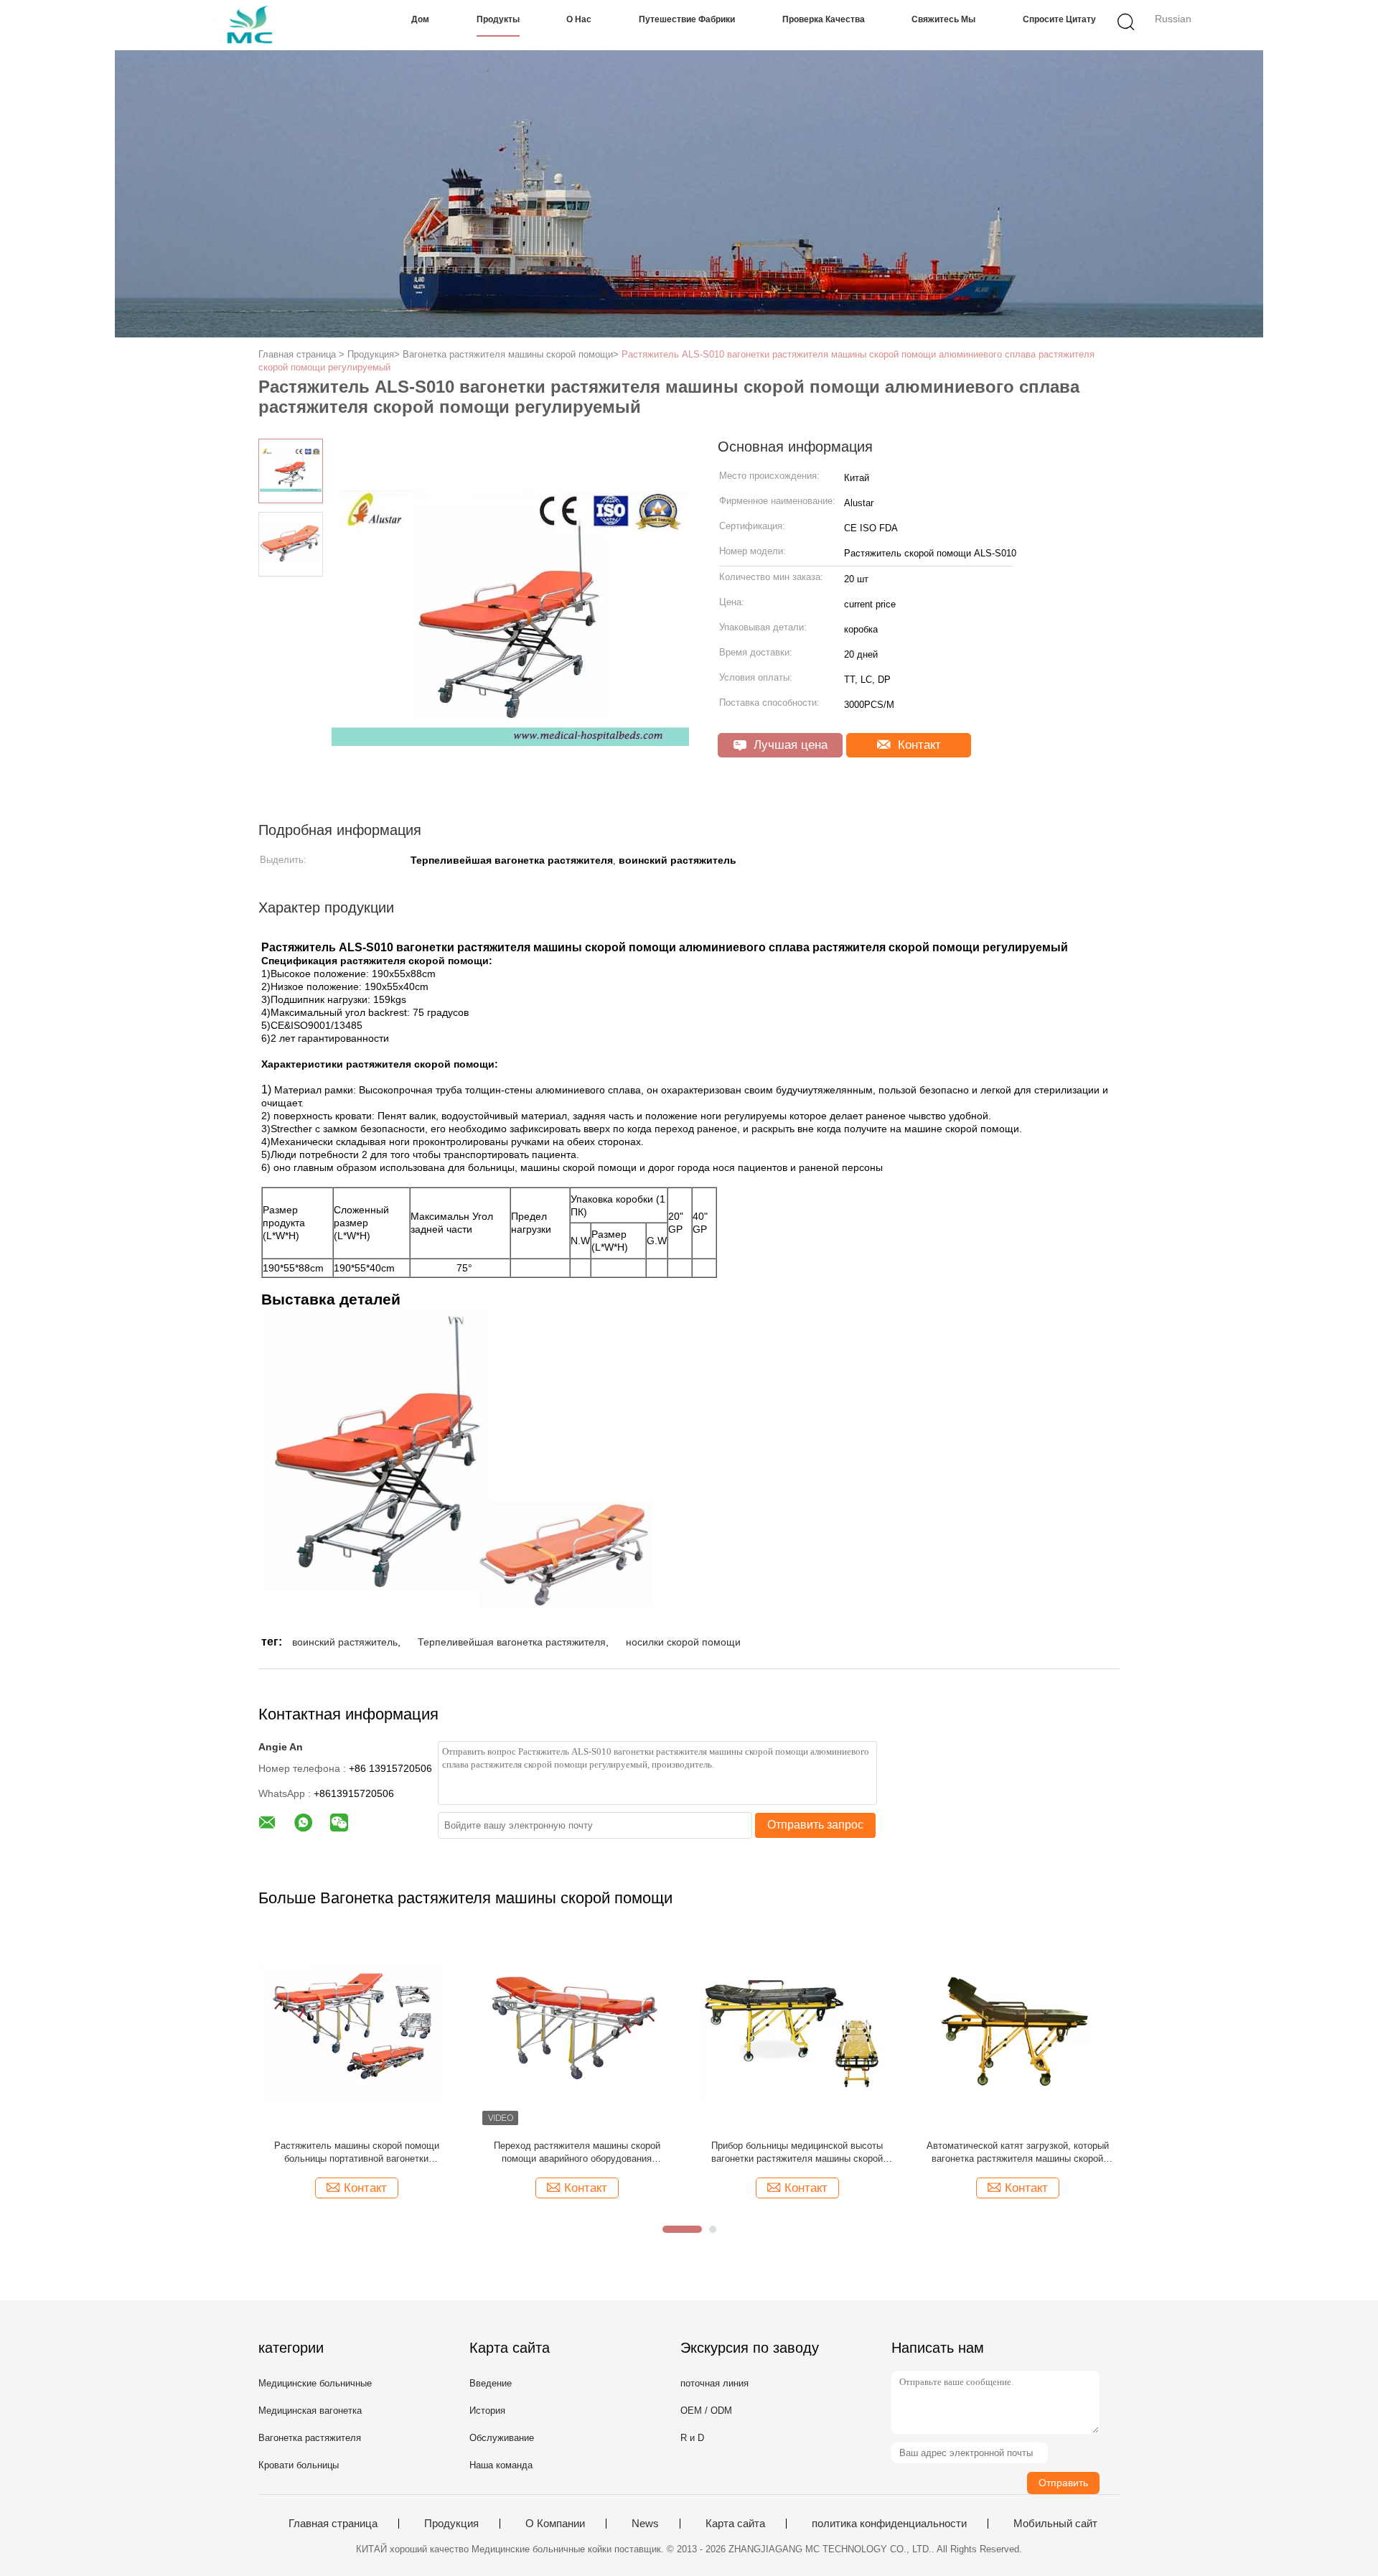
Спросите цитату (1059, 19)
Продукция (451, 2524)
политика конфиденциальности (889, 2524)
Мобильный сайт (1055, 2524)
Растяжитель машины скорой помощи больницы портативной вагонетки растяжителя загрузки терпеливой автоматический (357, 2153)
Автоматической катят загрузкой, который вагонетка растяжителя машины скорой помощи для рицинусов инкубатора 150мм (1017, 2153)
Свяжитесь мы (943, 19)
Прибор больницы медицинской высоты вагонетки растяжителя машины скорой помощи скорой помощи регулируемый (797, 2153)
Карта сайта (735, 2524)
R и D (692, 2438)
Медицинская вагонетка (310, 2411)
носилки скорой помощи (683, 1642)
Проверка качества (824, 19)
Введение (491, 2383)
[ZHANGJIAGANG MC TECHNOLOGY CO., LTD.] (257, 25)
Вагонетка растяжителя (310, 2438)
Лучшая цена (789, 745)
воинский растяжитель (345, 1642)
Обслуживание (502, 2438)
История (487, 2411)
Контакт (918, 745)
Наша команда (501, 2465)
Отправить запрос (815, 1825)
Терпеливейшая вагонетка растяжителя (512, 1642)
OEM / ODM (706, 2411)
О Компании (555, 2524)
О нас (579, 19)
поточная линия (714, 2383)
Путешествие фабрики (687, 19)
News (645, 2524)
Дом (420, 19)
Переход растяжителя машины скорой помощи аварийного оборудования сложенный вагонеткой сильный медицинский (577, 2153)
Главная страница (333, 2524)
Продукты (498, 19)
